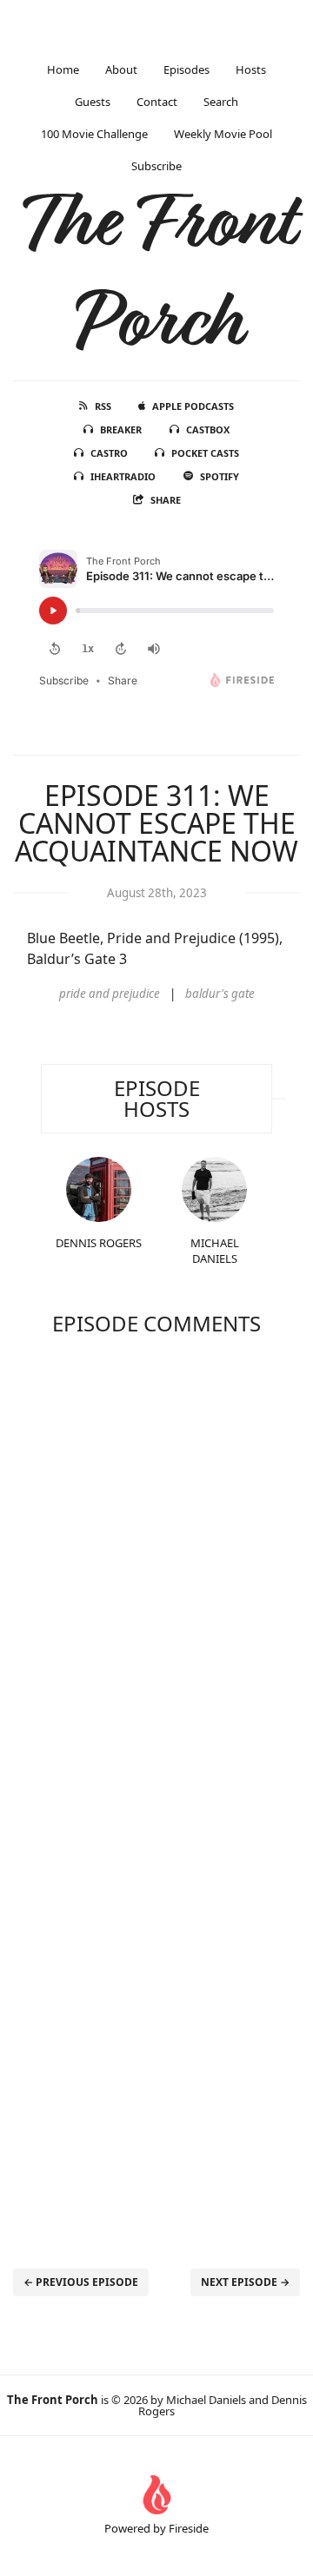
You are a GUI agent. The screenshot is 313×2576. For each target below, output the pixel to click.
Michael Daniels (215, 1251)
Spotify (220, 476)
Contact (157, 102)
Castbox (208, 429)
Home (63, 69)
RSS (103, 406)
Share (166, 500)
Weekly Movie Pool (223, 134)
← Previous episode (81, 2282)
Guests (93, 102)
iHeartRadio (123, 476)
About (121, 69)
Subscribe (156, 166)
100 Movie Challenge (94, 134)
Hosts (251, 69)
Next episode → (245, 2282)
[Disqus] (156, 1572)
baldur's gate (220, 994)
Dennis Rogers (99, 1243)
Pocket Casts (205, 453)
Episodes (186, 69)
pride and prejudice (110, 994)
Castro (109, 453)
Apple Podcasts (193, 406)
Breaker (121, 429)
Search (221, 102)
